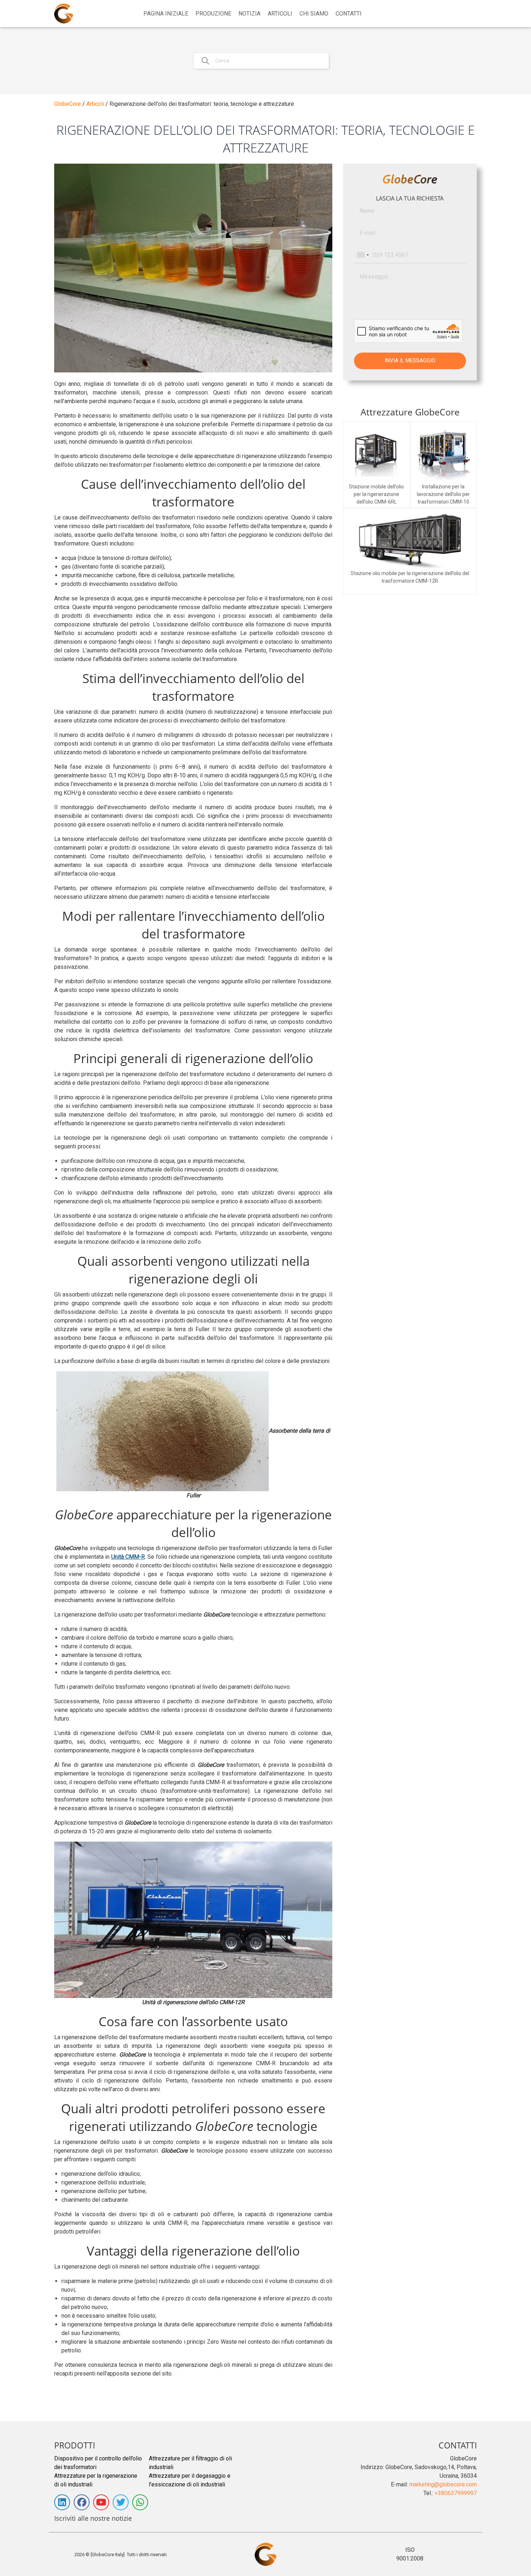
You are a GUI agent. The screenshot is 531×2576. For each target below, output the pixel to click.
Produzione (213, 14)
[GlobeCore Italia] (64, 14)
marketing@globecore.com (443, 2484)
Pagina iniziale (166, 14)
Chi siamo (314, 14)
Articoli (280, 14)
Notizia (249, 14)
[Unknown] (363, 255)
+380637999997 (456, 2493)
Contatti (349, 14)
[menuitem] (166, 14)
